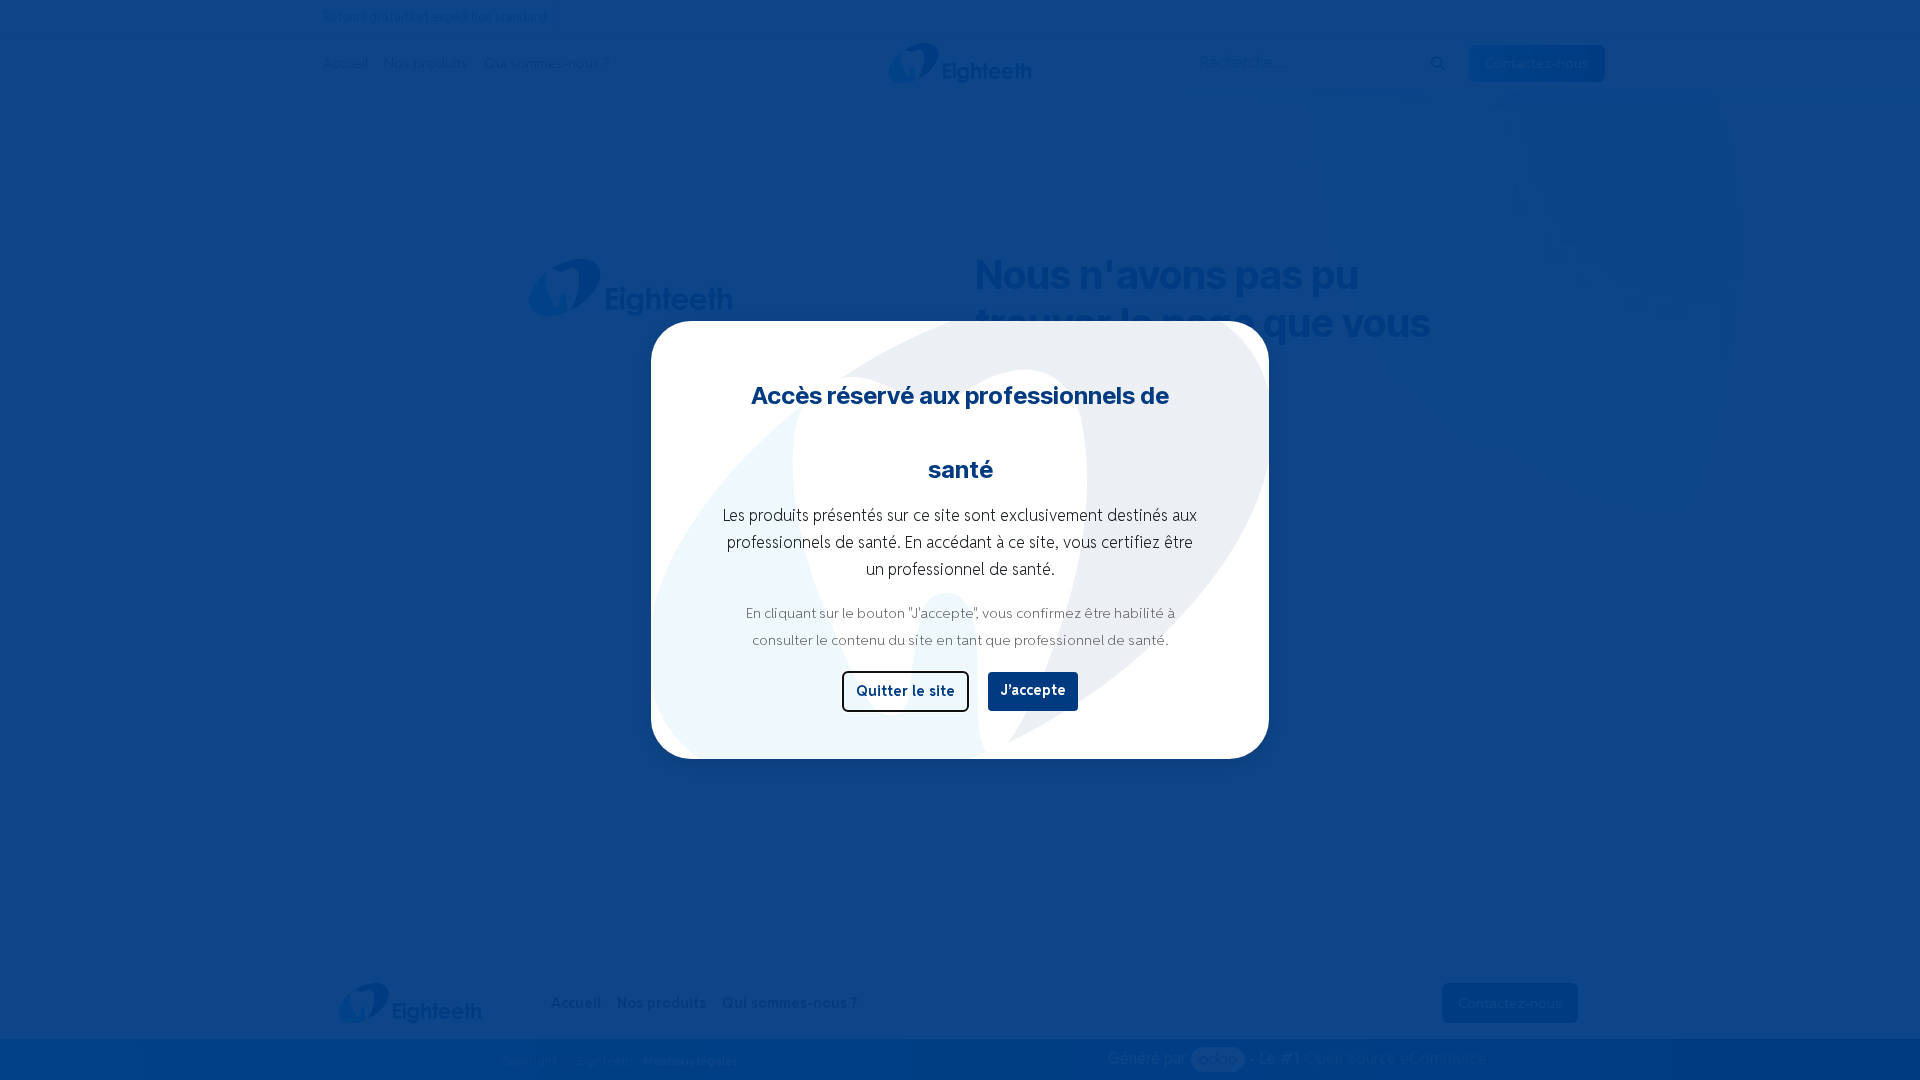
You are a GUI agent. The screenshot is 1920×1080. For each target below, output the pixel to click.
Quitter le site (905, 691)
